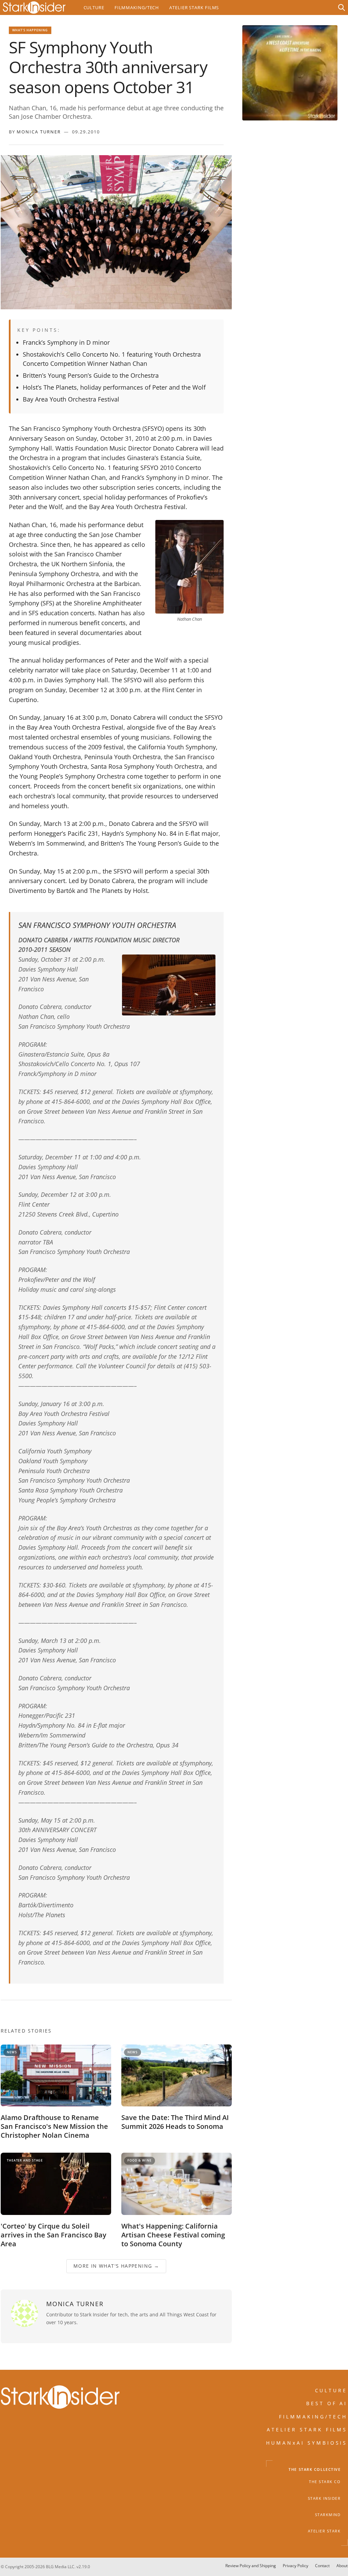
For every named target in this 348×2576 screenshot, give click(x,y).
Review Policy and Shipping (251, 2566)
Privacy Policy (295, 2566)
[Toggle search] (342, 7)
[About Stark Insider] (290, 73)
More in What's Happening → (116, 2266)
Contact (322, 2566)
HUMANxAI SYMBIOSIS (307, 2442)
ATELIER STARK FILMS (307, 2430)
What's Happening (30, 30)
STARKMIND (328, 2515)
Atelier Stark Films (194, 7)
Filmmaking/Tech (137, 7)
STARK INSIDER (324, 2498)
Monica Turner (39, 132)
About (342, 2566)
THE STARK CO (325, 2482)
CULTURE (331, 2390)
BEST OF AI (327, 2403)
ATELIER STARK (324, 2531)
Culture (94, 7)
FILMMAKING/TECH (313, 2416)
